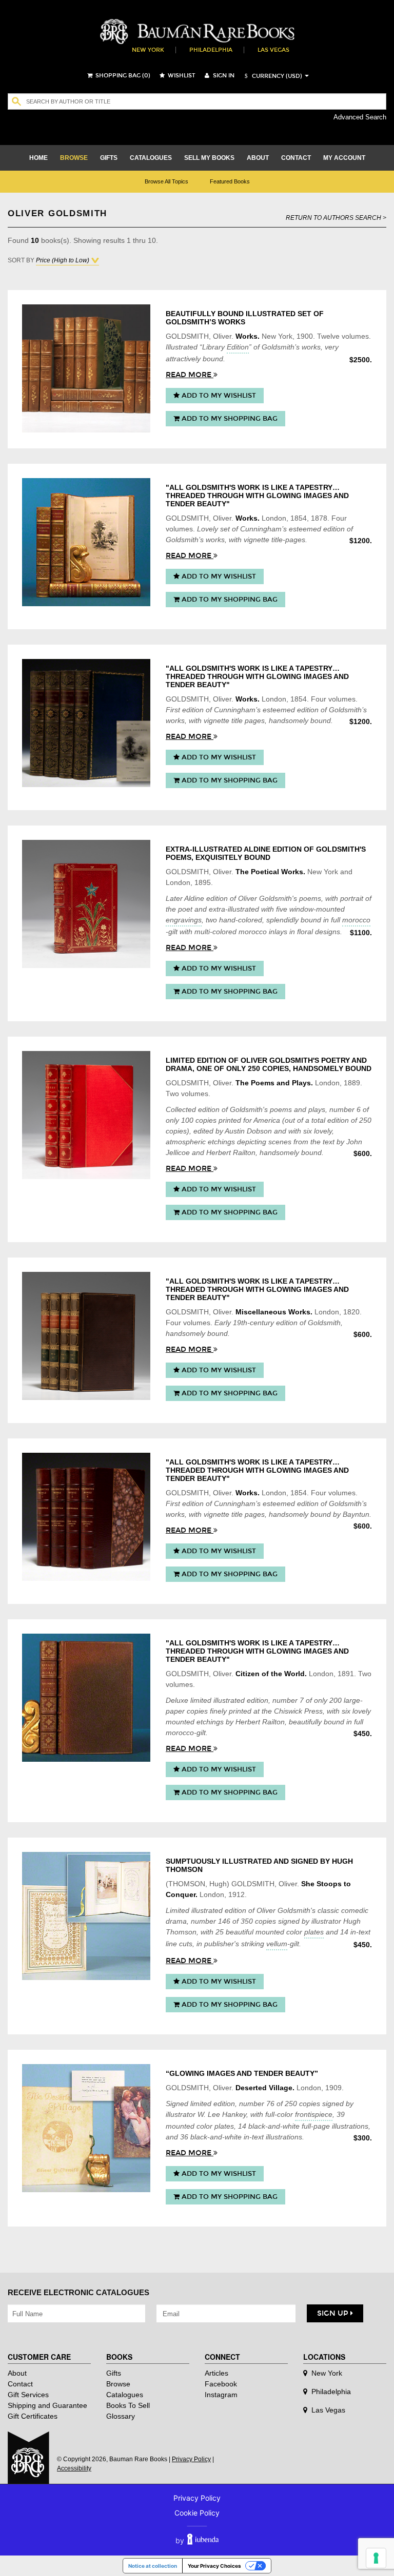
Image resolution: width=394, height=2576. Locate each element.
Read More (190, 375)
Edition (238, 347)
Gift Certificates (33, 2416)
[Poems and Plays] (86, 1115)
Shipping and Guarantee (47, 2405)
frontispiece (314, 2114)
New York (148, 50)
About (17, 2373)
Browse (118, 2384)
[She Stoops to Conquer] (86, 1916)
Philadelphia (211, 50)
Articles (216, 2373)
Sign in (223, 76)
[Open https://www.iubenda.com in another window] (203, 2540)
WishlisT (181, 76)
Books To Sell (128, 2405)
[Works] (86, 368)
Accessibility (74, 2468)
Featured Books (230, 181)
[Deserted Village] (86, 2128)
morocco (356, 920)
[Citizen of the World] (86, 1698)
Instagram (221, 2395)
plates (314, 1932)
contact (296, 158)
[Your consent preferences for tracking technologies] (376, 2558)
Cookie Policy (197, 2513)
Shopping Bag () (122, 76)
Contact (20, 2384)
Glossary (121, 2416)
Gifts (114, 2373)
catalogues (151, 158)
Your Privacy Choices (214, 2566)
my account (344, 158)
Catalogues (125, 2395)
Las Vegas (273, 50)
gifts (109, 158)
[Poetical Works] (86, 904)
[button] (272, 76)
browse (74, 158)
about (258, 158)
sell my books (209, 158)
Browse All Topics (166, 181)
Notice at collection (153, 2566)
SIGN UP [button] (334, 2313)
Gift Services (28, 2395)
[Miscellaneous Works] (86, 1336)
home (38, 158)
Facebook (221, 2384)
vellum (277, 1944)
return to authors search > (336, 218)
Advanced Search (360, 117)
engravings (184, 920)
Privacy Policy (191, 2459)
